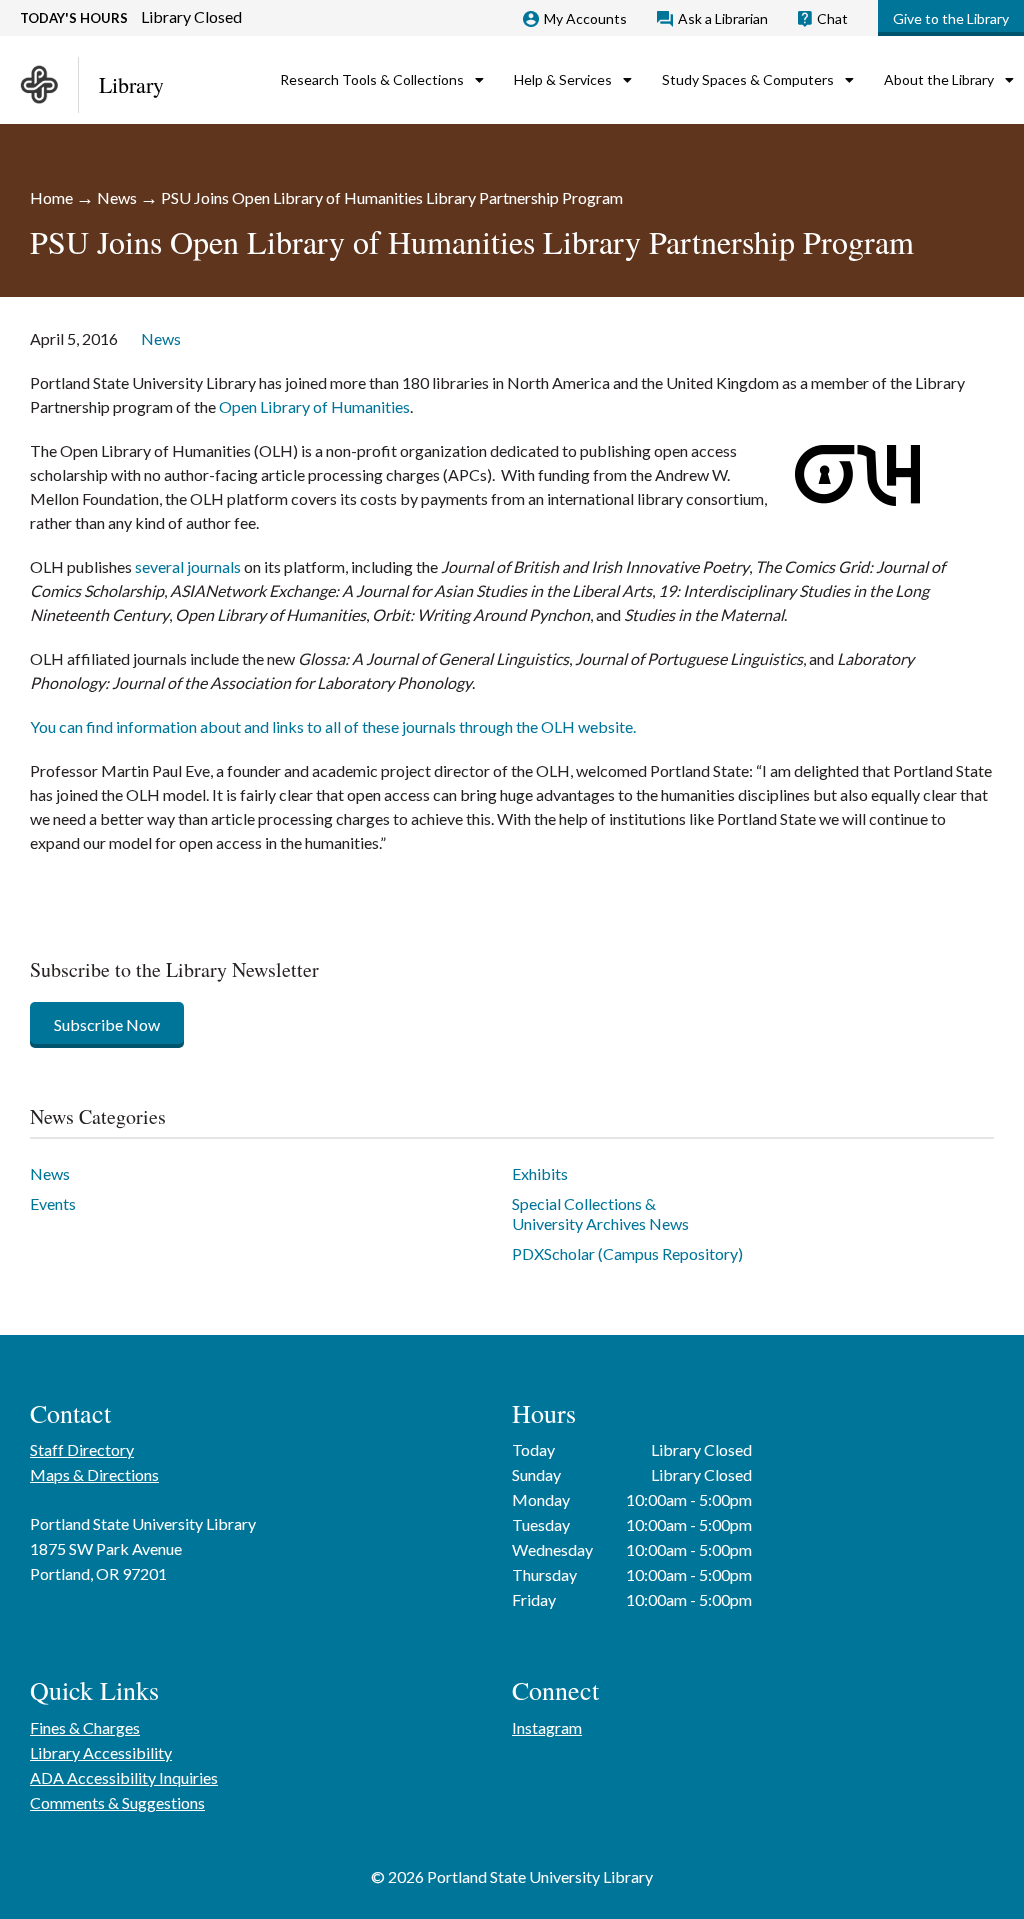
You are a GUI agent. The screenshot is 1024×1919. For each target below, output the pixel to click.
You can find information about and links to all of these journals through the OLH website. (333, 726)
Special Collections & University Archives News (600, 1213)
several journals (188, 566)
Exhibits (540, 1173)
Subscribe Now (107, 1024)
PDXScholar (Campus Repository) (627, 1253)
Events (53, 1203)
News (117, 197)
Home (51, 197)
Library (131, 84)
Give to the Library (951, 18)
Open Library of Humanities (314, 406)
